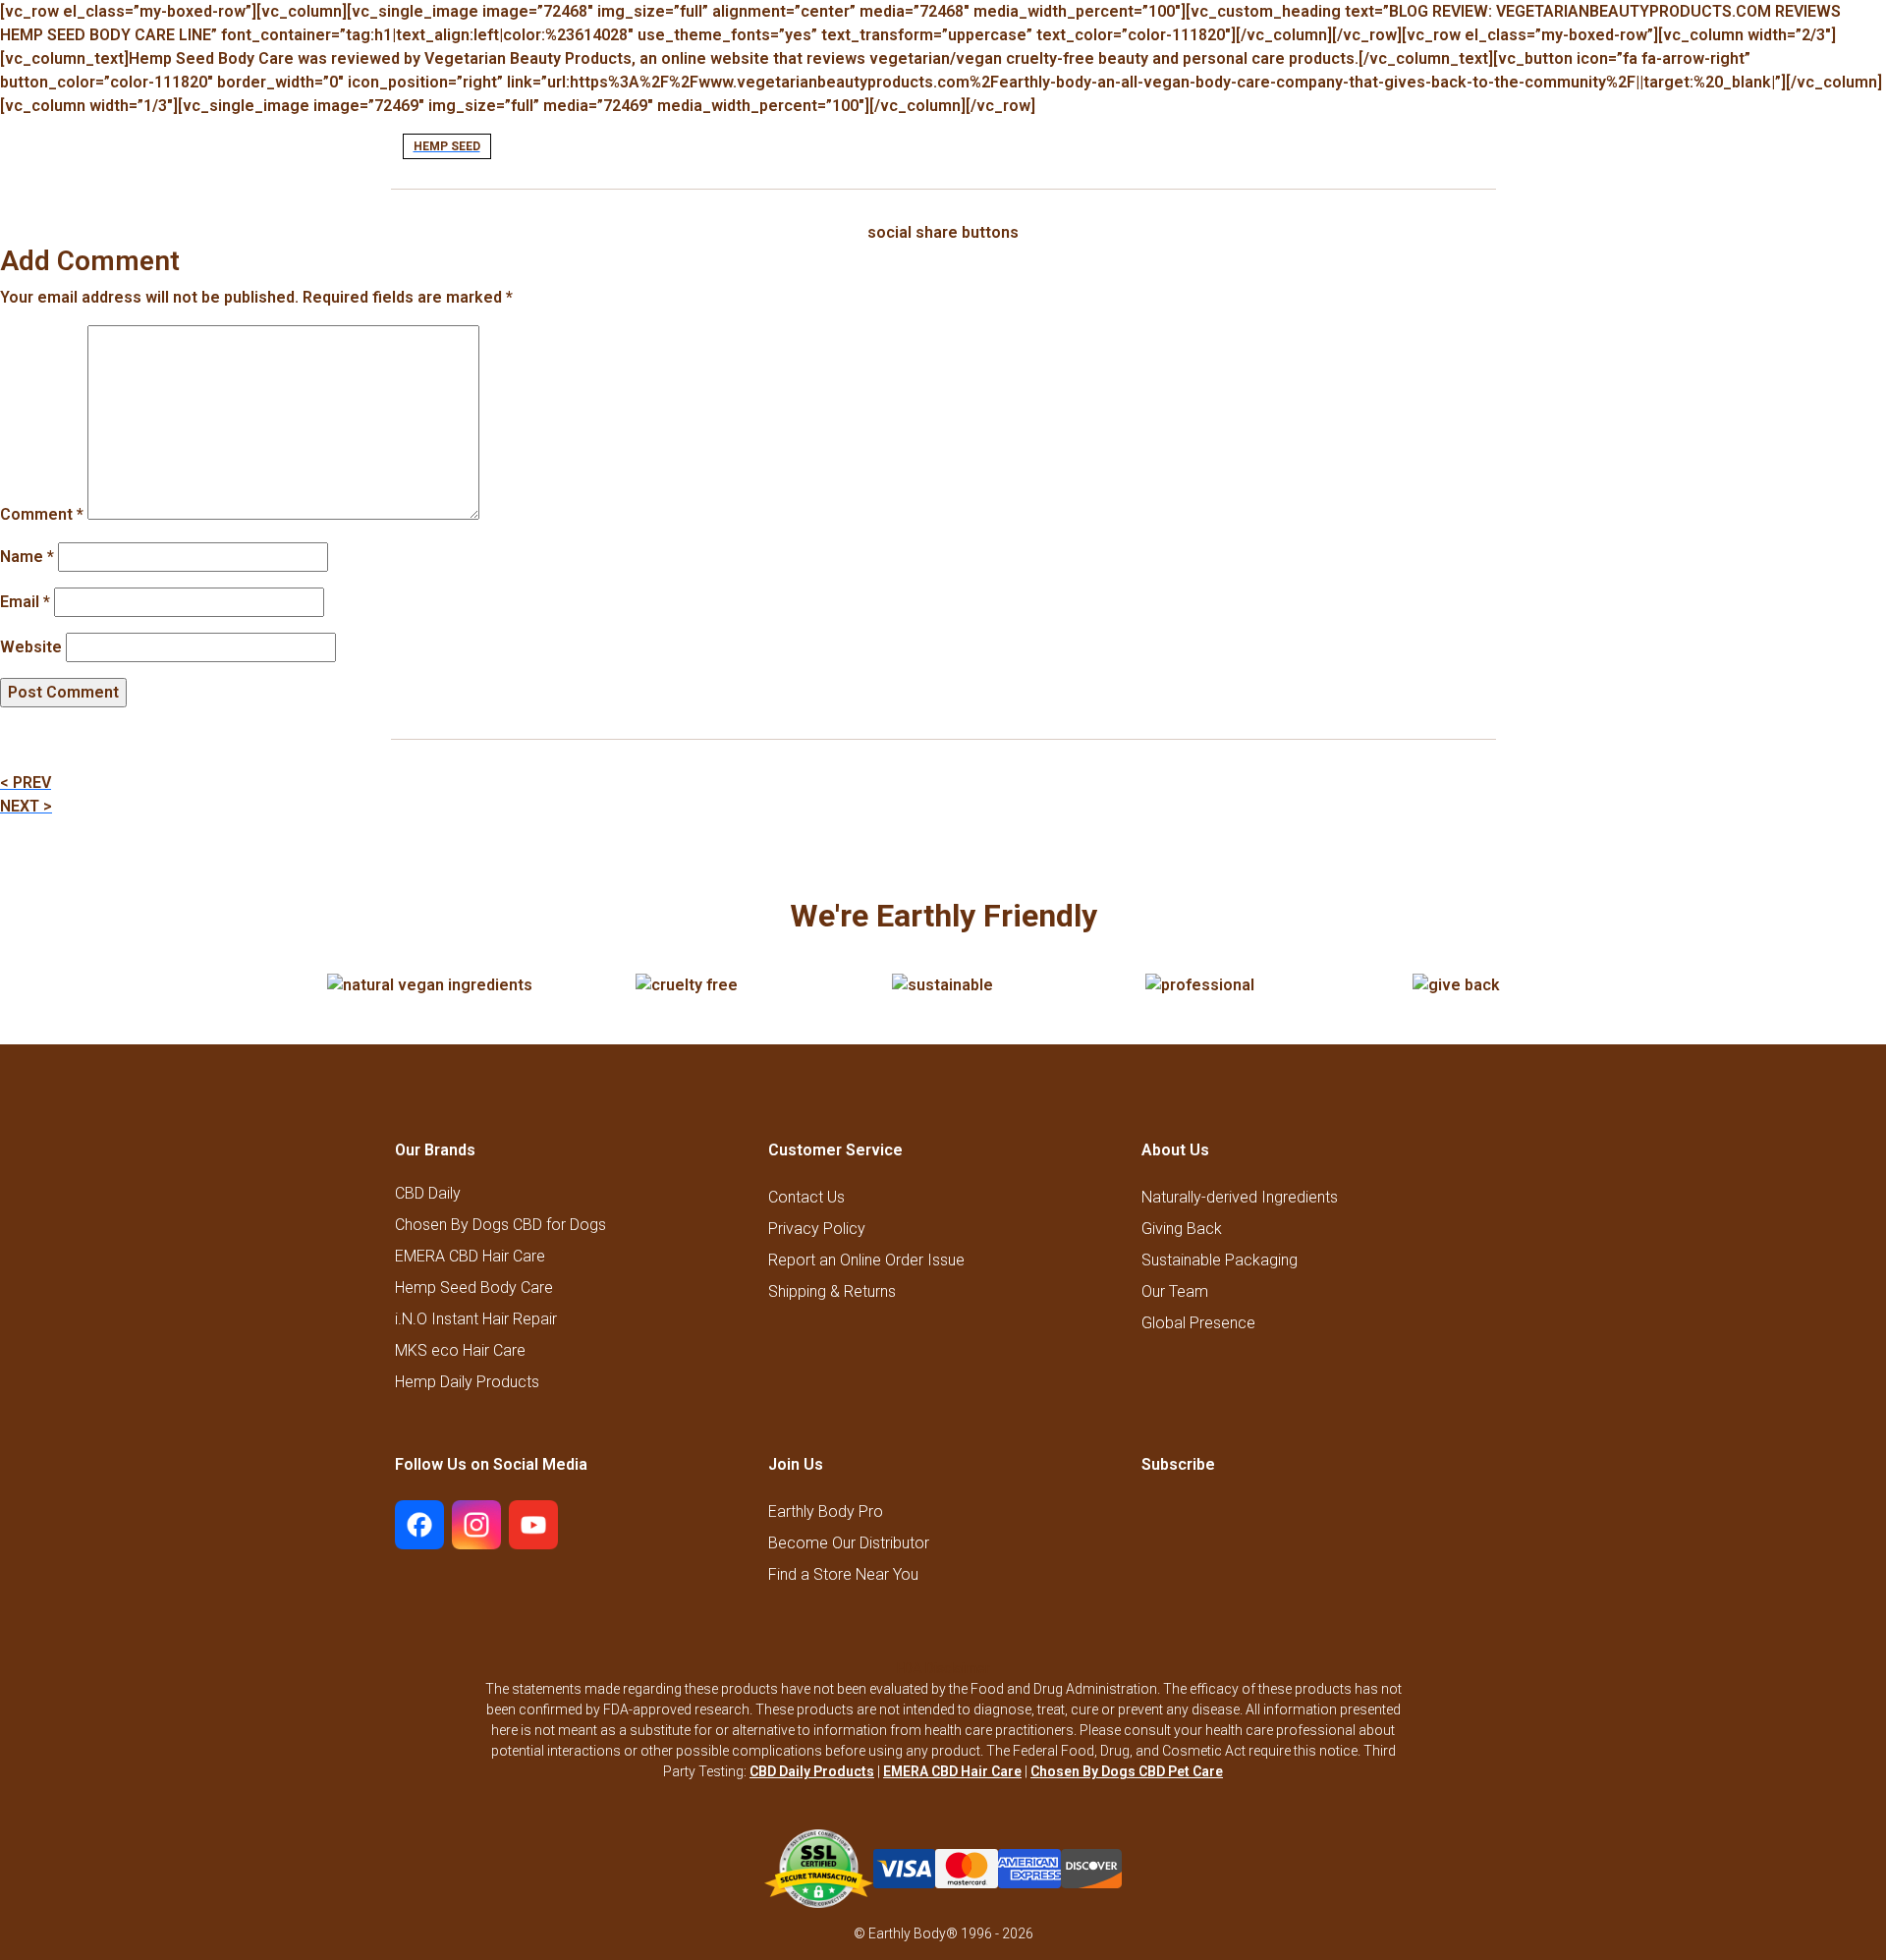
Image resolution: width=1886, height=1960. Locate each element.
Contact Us (806, 1197)
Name (27, 557)
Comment (42, 514)
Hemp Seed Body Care (474, 1288)
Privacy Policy (817, 1229)
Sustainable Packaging (1220, 1260)
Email (25, 602)
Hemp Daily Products (467, 1382)
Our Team (1175, 1291)
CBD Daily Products (812, 1771)
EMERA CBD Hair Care (470, 1257)
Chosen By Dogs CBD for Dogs (500, 1225)
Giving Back (1182, 1229)
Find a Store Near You (843, 1574)
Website (31, 647)
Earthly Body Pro (826, 1512)
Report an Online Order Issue (866, 1260)
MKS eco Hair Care (460, 1351)
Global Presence (1198, 1323)
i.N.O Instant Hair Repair (476, 1319)
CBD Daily (428, 1194)
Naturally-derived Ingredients (1240, 1197)
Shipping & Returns (832, 1291)
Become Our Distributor (849, 1543)
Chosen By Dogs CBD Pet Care (1127, 1771)
